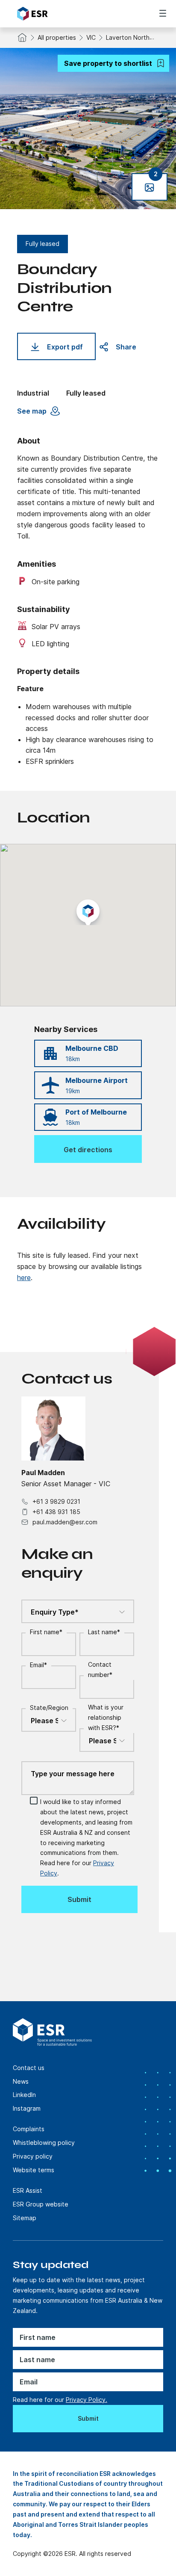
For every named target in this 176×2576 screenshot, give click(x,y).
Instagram (27, 2108)
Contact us (29, 2068)
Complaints (29, 2129)
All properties (57, 37)
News (21, 2081)
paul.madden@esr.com (65, 1522)
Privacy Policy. (87, 2400)
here (24, 1278)
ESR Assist (28, 2190)
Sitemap (25, 2218)
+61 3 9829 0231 (56, 1501)
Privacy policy (33, 2156)
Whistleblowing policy (44, 2143)
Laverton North (128, 37)
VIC (91, 37)
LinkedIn (24, 2095)
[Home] (65, 14)
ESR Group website (41, 2204)
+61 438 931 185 (56, 1512)
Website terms (34, 2170)
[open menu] (163, 13)
